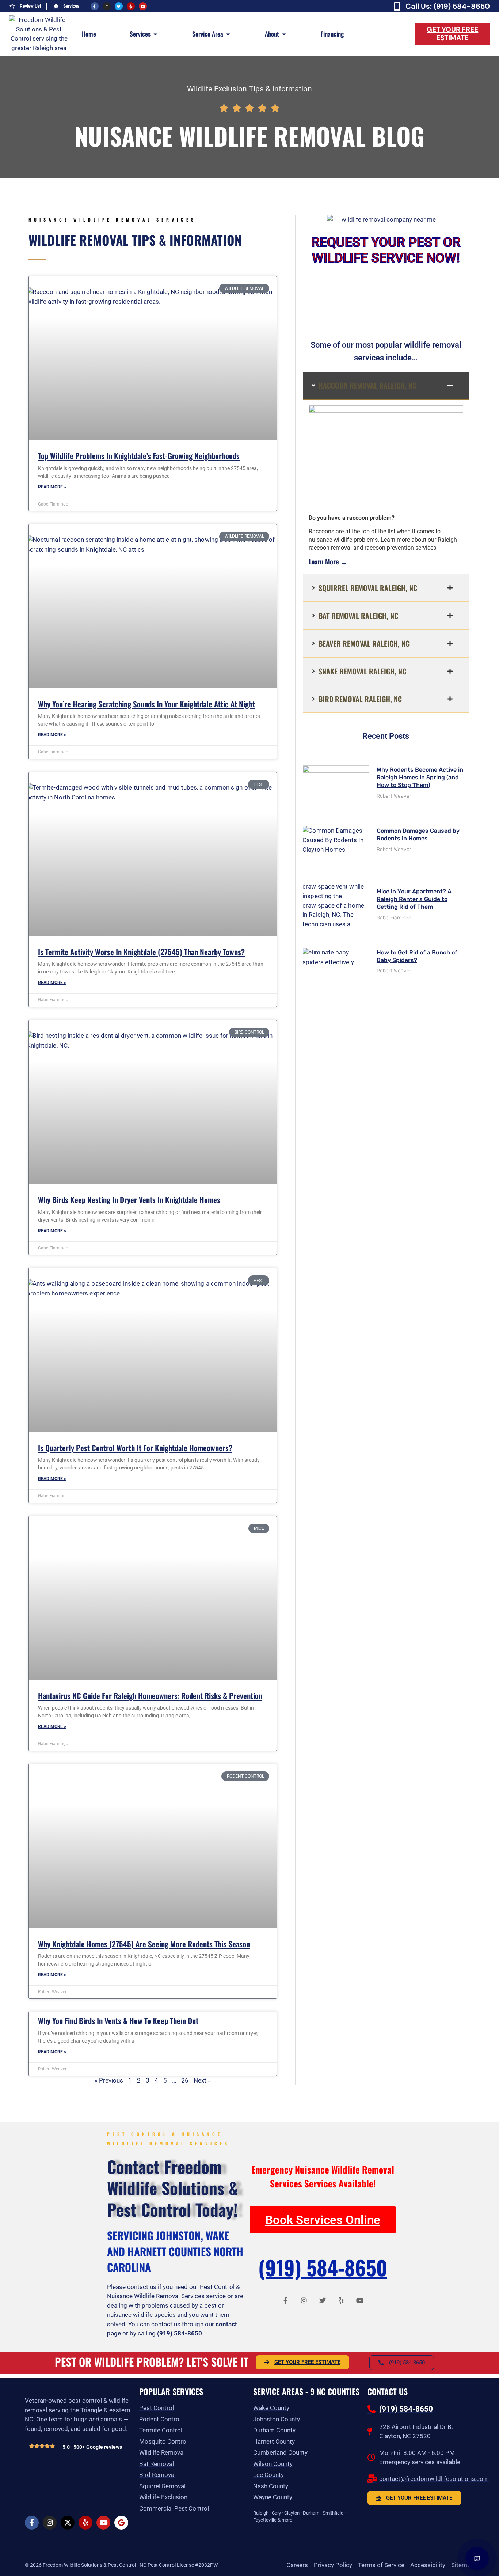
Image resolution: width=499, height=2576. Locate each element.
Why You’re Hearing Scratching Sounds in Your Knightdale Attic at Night (146, 704)
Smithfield (333, 2513)
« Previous (109, 2080)
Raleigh (261, 2513)
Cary (276, 2513)
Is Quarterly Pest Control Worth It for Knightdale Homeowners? (135, 1448)
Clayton (292, 2513)
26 (185, 2080)
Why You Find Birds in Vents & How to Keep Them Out (118, 2021)
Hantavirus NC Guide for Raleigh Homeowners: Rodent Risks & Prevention (150, 1696)
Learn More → (328, 561)
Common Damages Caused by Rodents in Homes (418, 835)
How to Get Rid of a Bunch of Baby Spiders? (417, 956)
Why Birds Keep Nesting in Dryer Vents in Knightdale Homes (129, 1200)
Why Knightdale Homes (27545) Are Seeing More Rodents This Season (144, 1944)
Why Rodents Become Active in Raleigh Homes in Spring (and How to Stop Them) (420, 777)
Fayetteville (265, 2520)
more (287, 2520)
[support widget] (477, 2558)
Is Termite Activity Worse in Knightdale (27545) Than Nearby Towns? (141, 952)
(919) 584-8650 (180, 2333)
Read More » (52, 487)
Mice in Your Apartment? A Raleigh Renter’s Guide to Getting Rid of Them (414, 899)
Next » (202, 2080)
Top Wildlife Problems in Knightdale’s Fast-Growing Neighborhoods (139, 456)
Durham (311, 2513)
